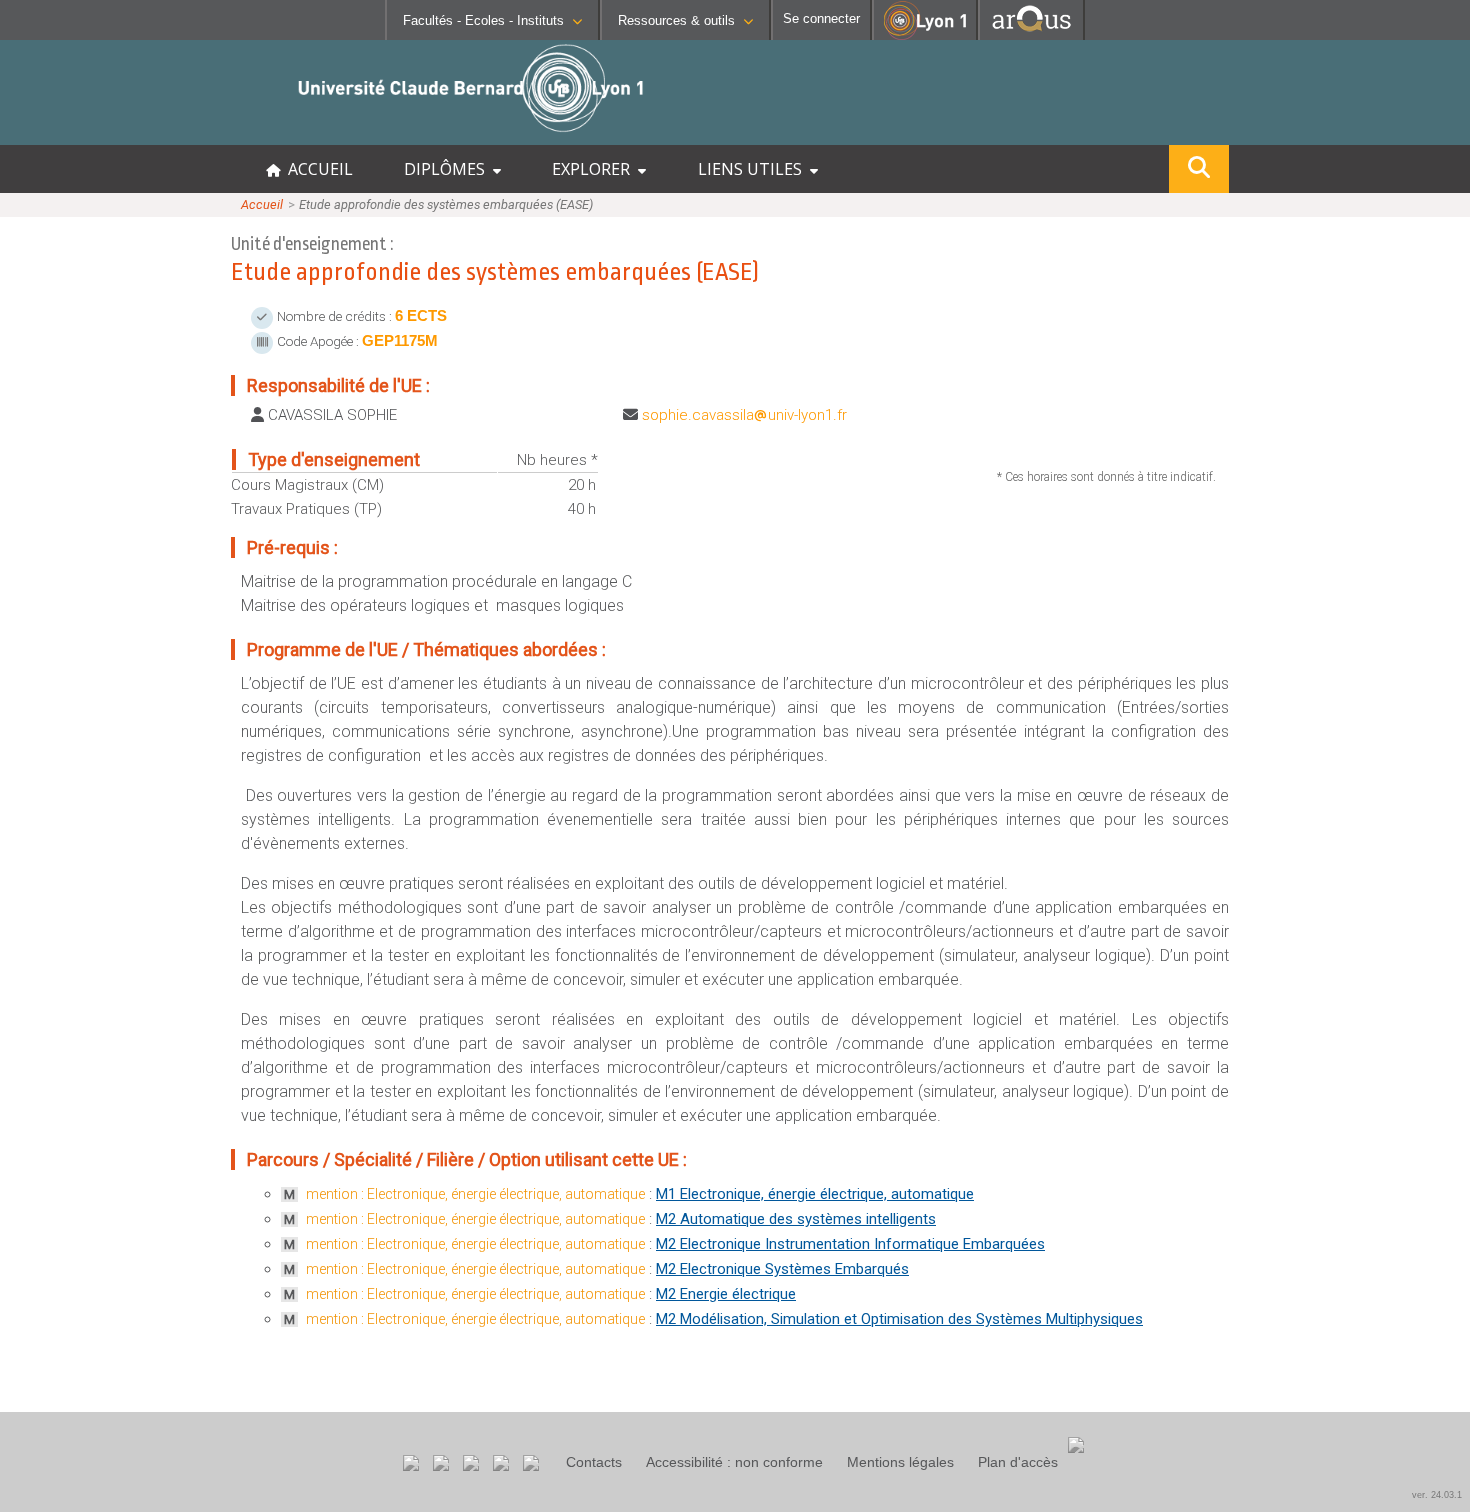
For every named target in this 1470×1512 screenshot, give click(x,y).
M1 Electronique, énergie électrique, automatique (815, 1194)
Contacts (594, 1462)
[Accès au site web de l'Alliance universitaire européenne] (1031, 34)
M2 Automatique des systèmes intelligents (796, 1219)
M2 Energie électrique (726, 1294)
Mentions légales (900, 1462)
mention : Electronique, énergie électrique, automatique (475, 1194)
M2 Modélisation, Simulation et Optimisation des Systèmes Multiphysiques (899, 1319)
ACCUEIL (316, 169)
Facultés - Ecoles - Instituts (483, 20)
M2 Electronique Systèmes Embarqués (782, 1269)
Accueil (262, 204)
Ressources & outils (676, 20)
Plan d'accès (1018, 1462)
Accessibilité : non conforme (734, 1462)
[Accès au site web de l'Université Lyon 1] (925, 35)
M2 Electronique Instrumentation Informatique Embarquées (850, 1244)
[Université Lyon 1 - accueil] (176, 134)
